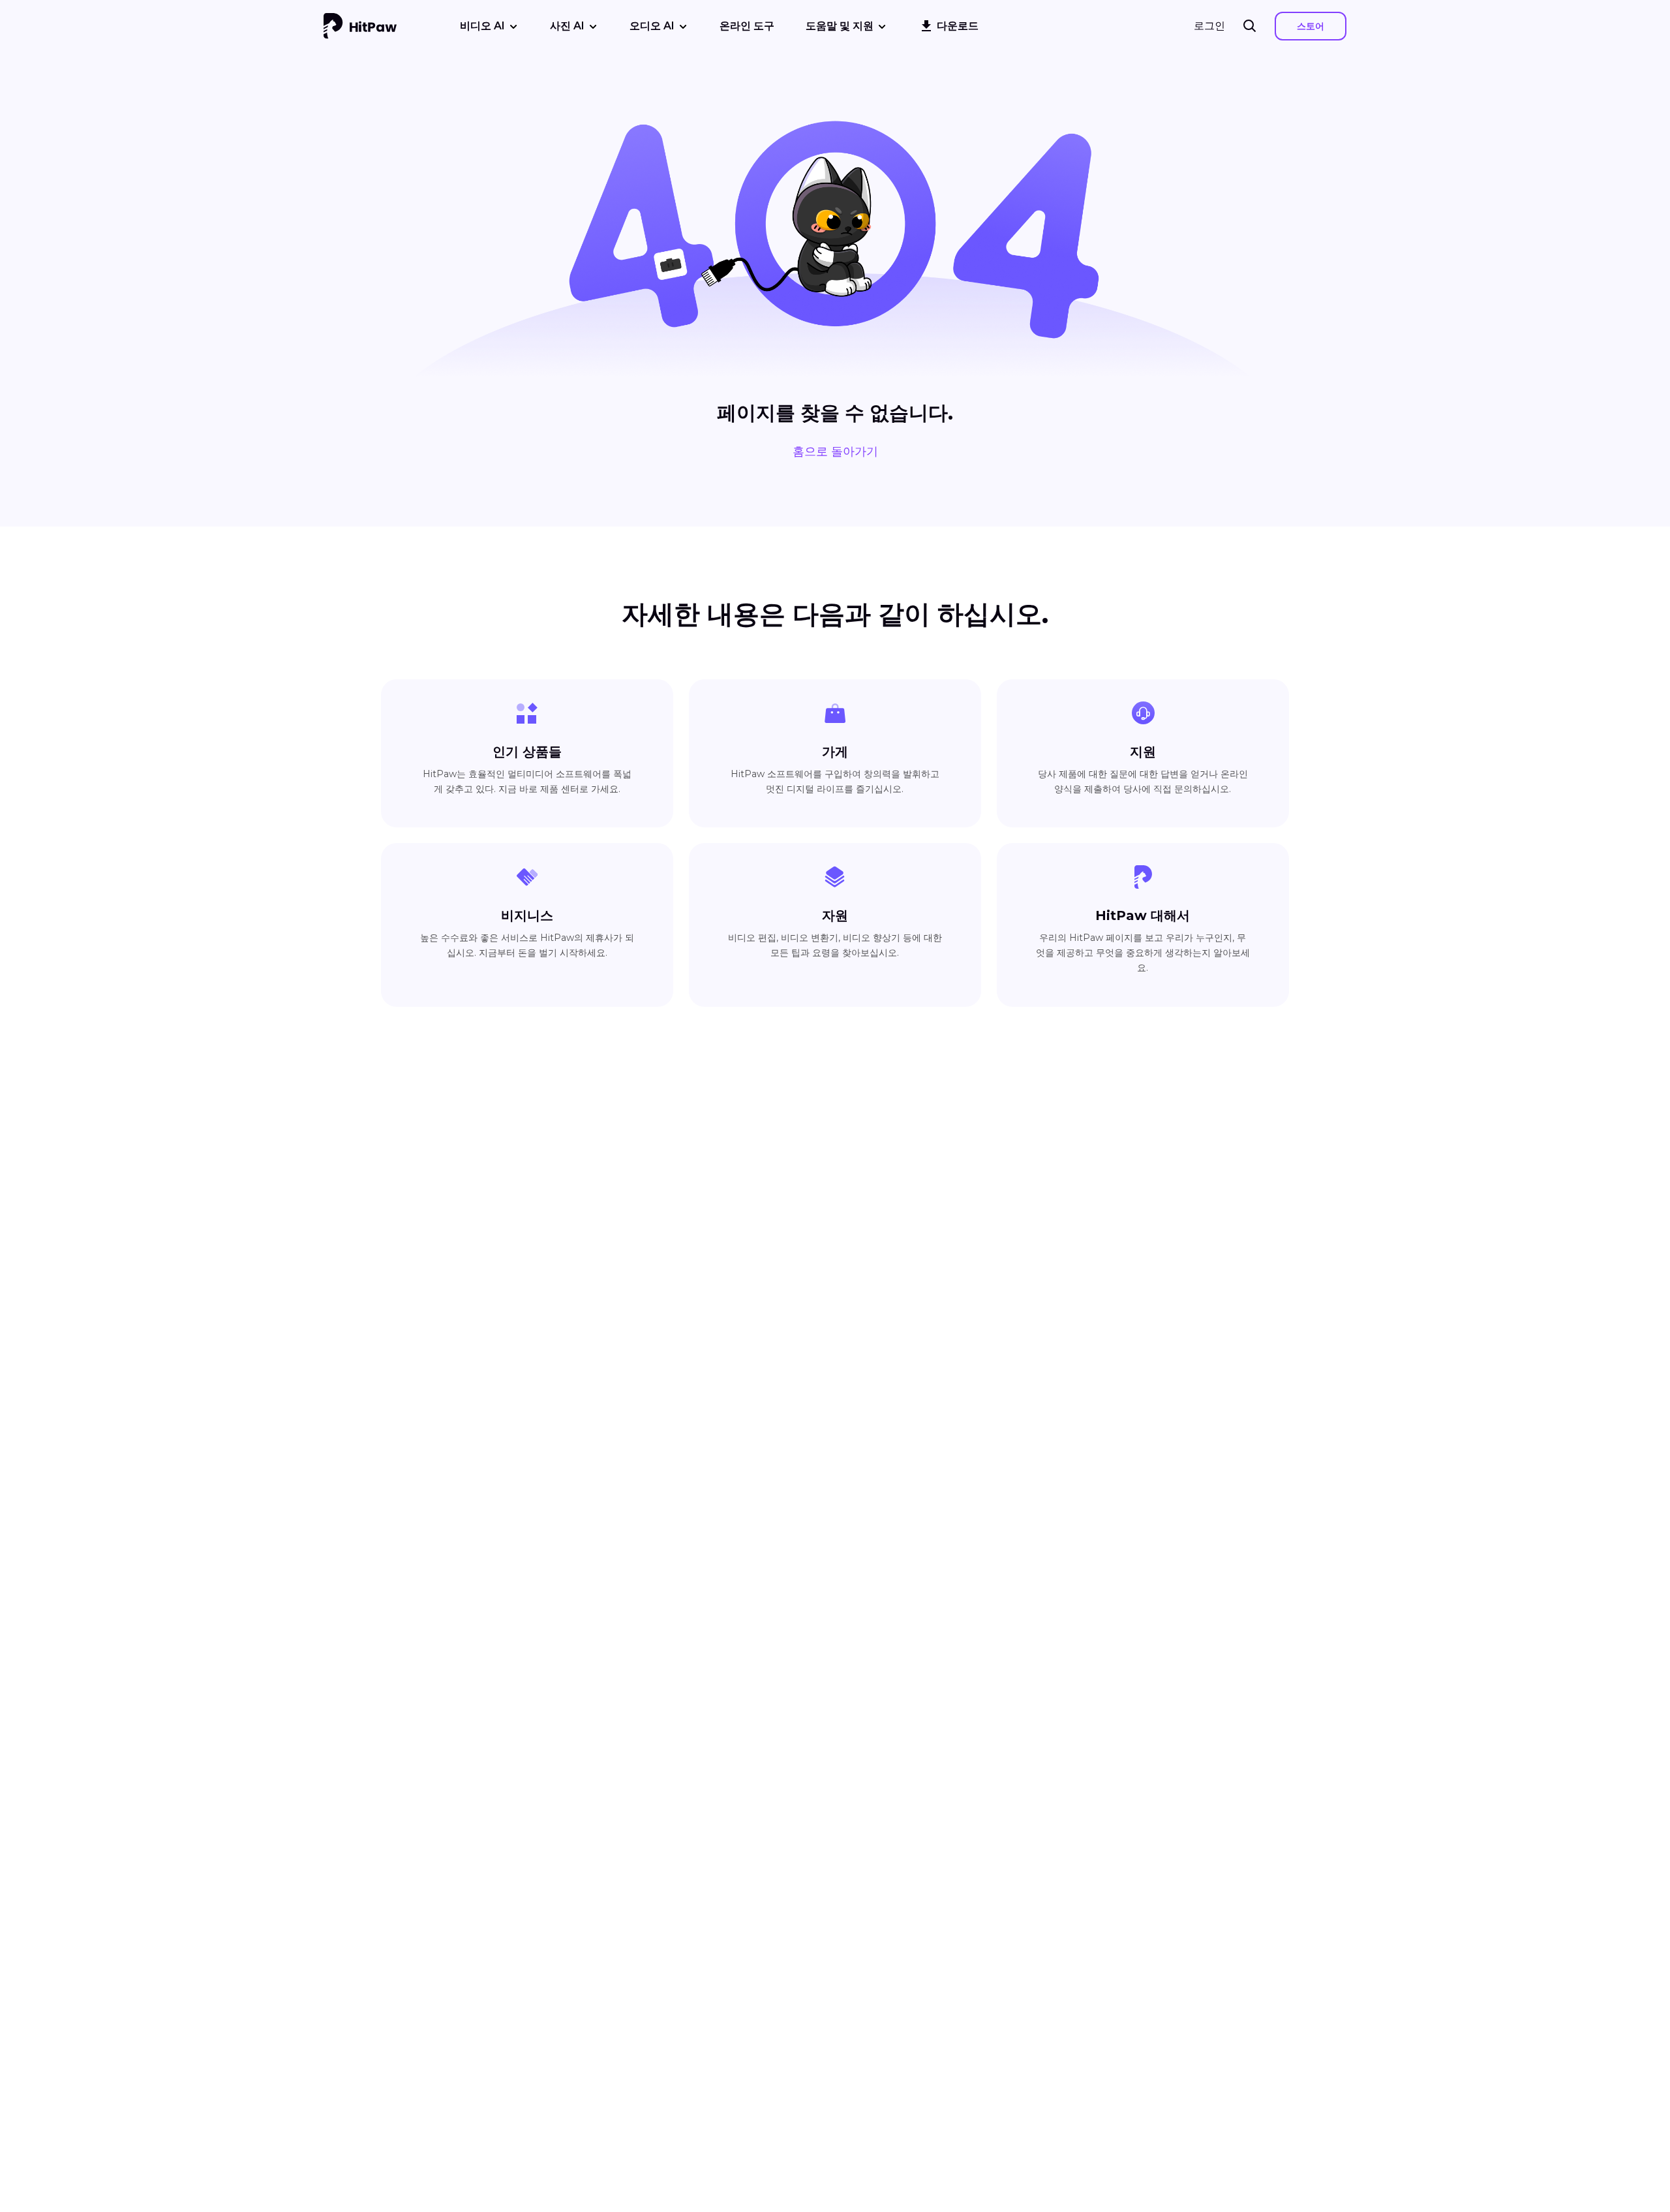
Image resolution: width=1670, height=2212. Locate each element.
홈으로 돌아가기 (835, 452)
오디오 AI (652, 26)
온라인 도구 (747, 26)
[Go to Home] (360, 26)
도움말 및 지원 (840, 26)
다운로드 (958, 26)
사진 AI (567, 26)
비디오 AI (482, 26)
